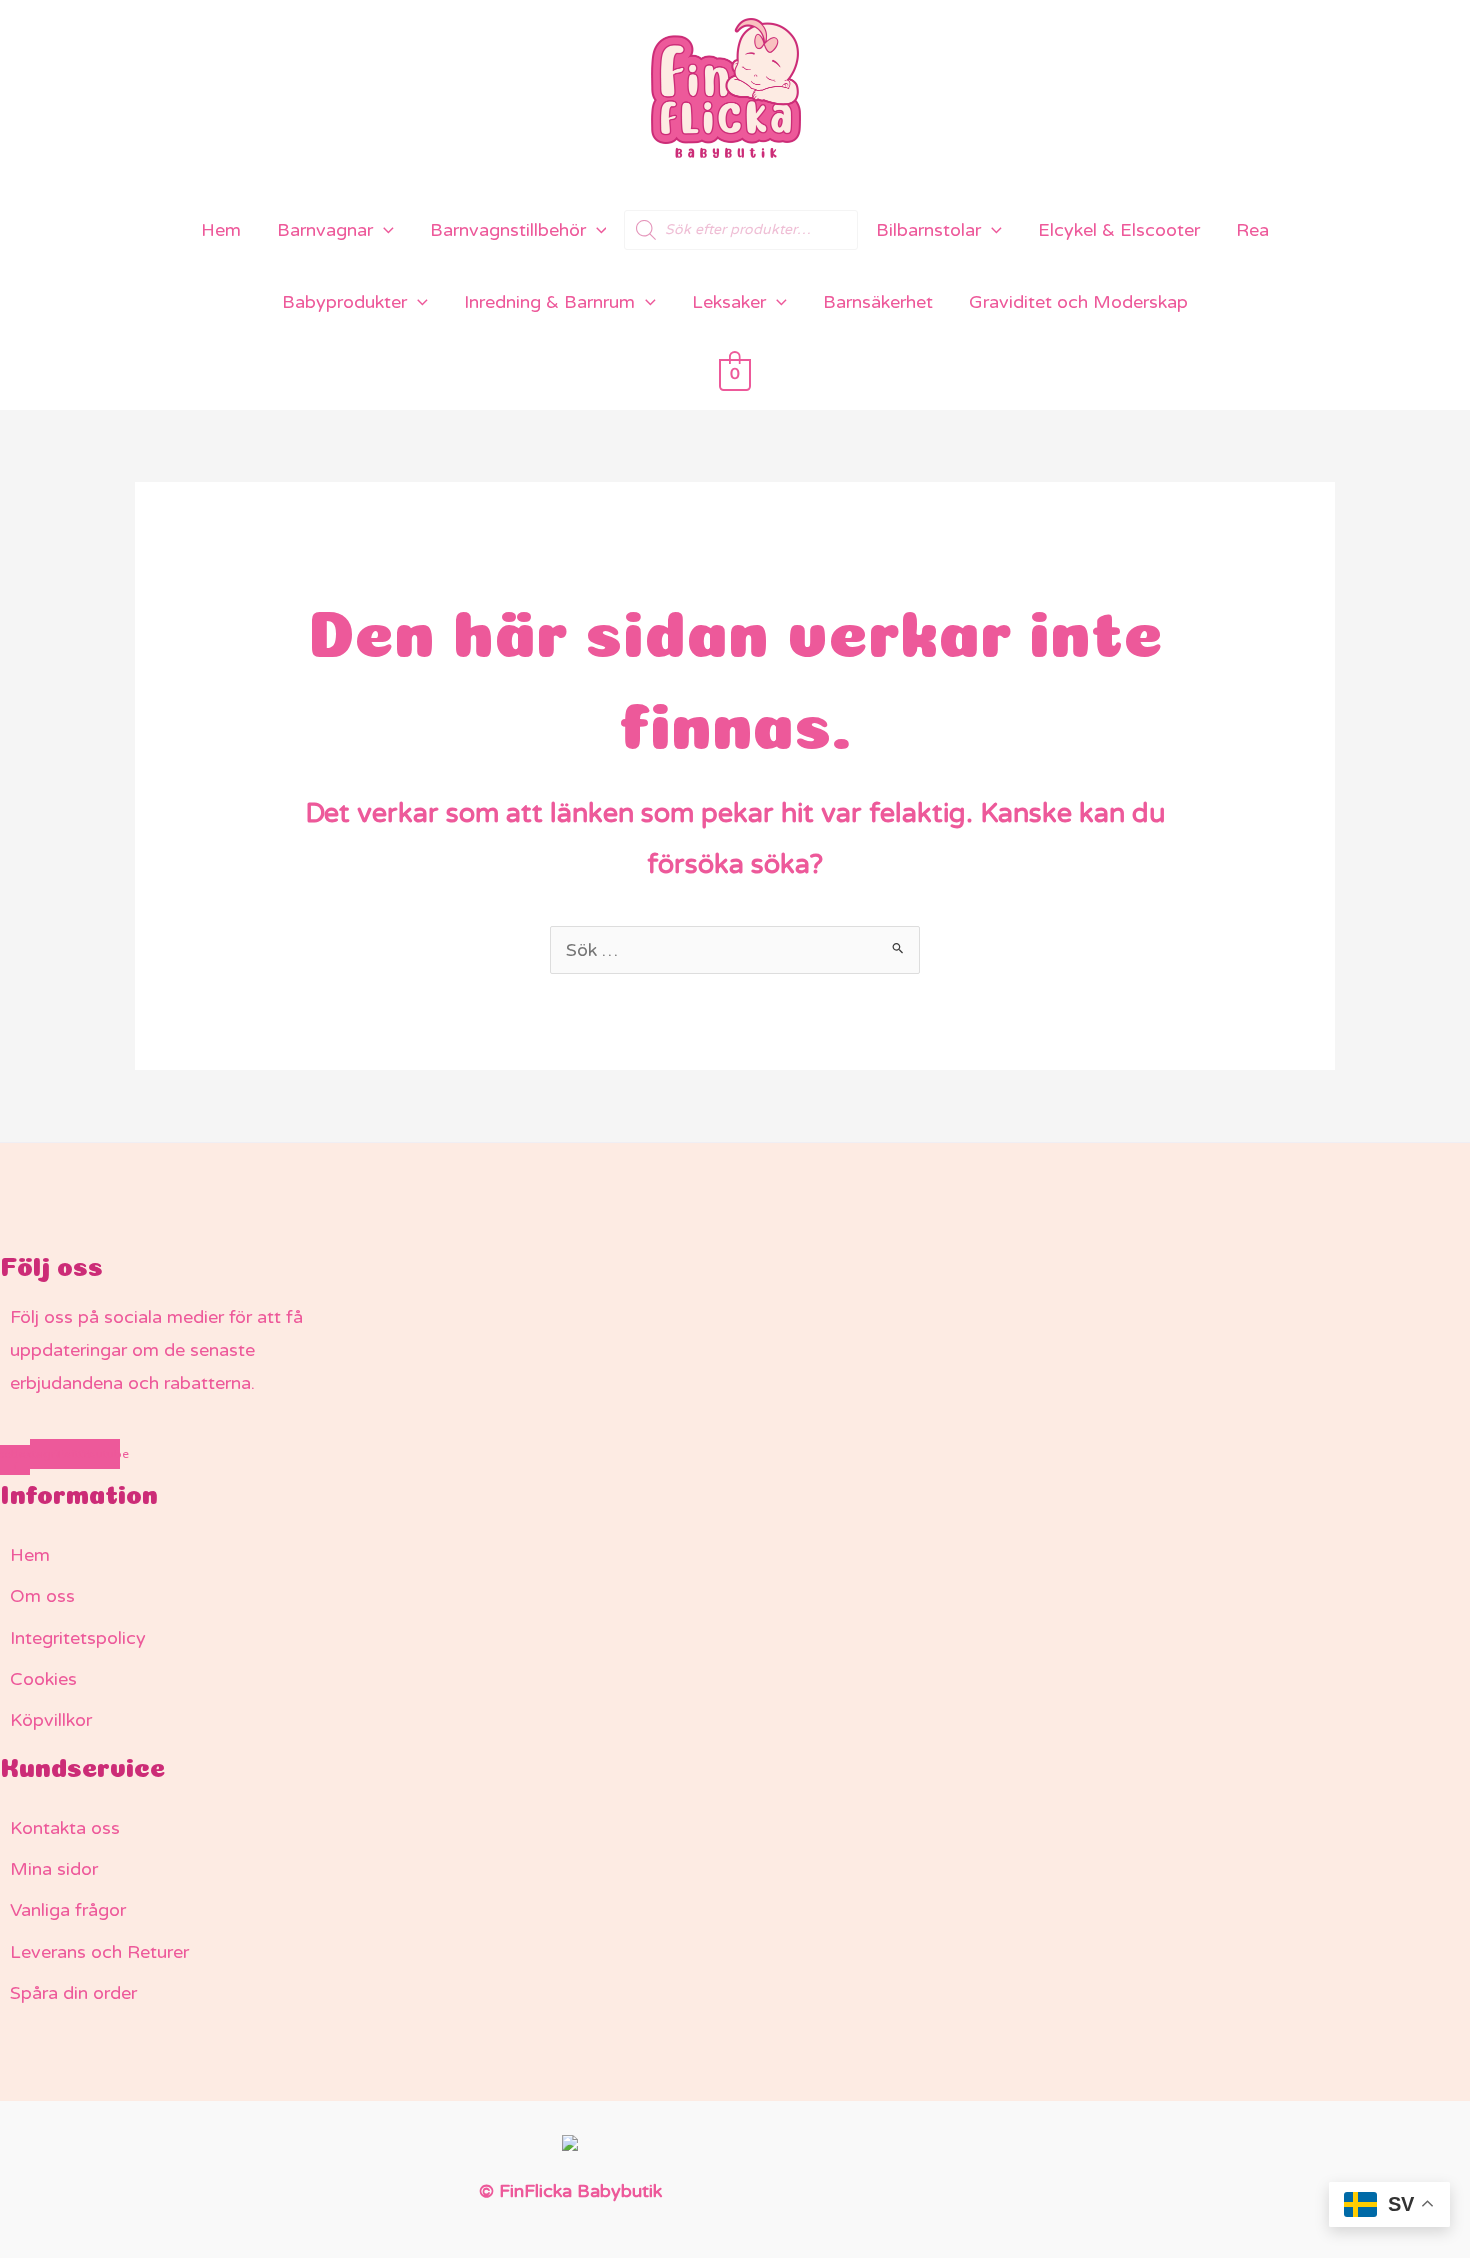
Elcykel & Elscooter (1119, 230)
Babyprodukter (344, 302)
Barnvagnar (325, 230)
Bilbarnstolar (928, 230)
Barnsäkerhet (878, 302)
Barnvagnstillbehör (508, 230)
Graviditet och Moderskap (1078, 302)
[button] (383, 230)
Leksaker (729, 302)
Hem (221, 230)
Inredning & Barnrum (549, 302)
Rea (1252, 230)
